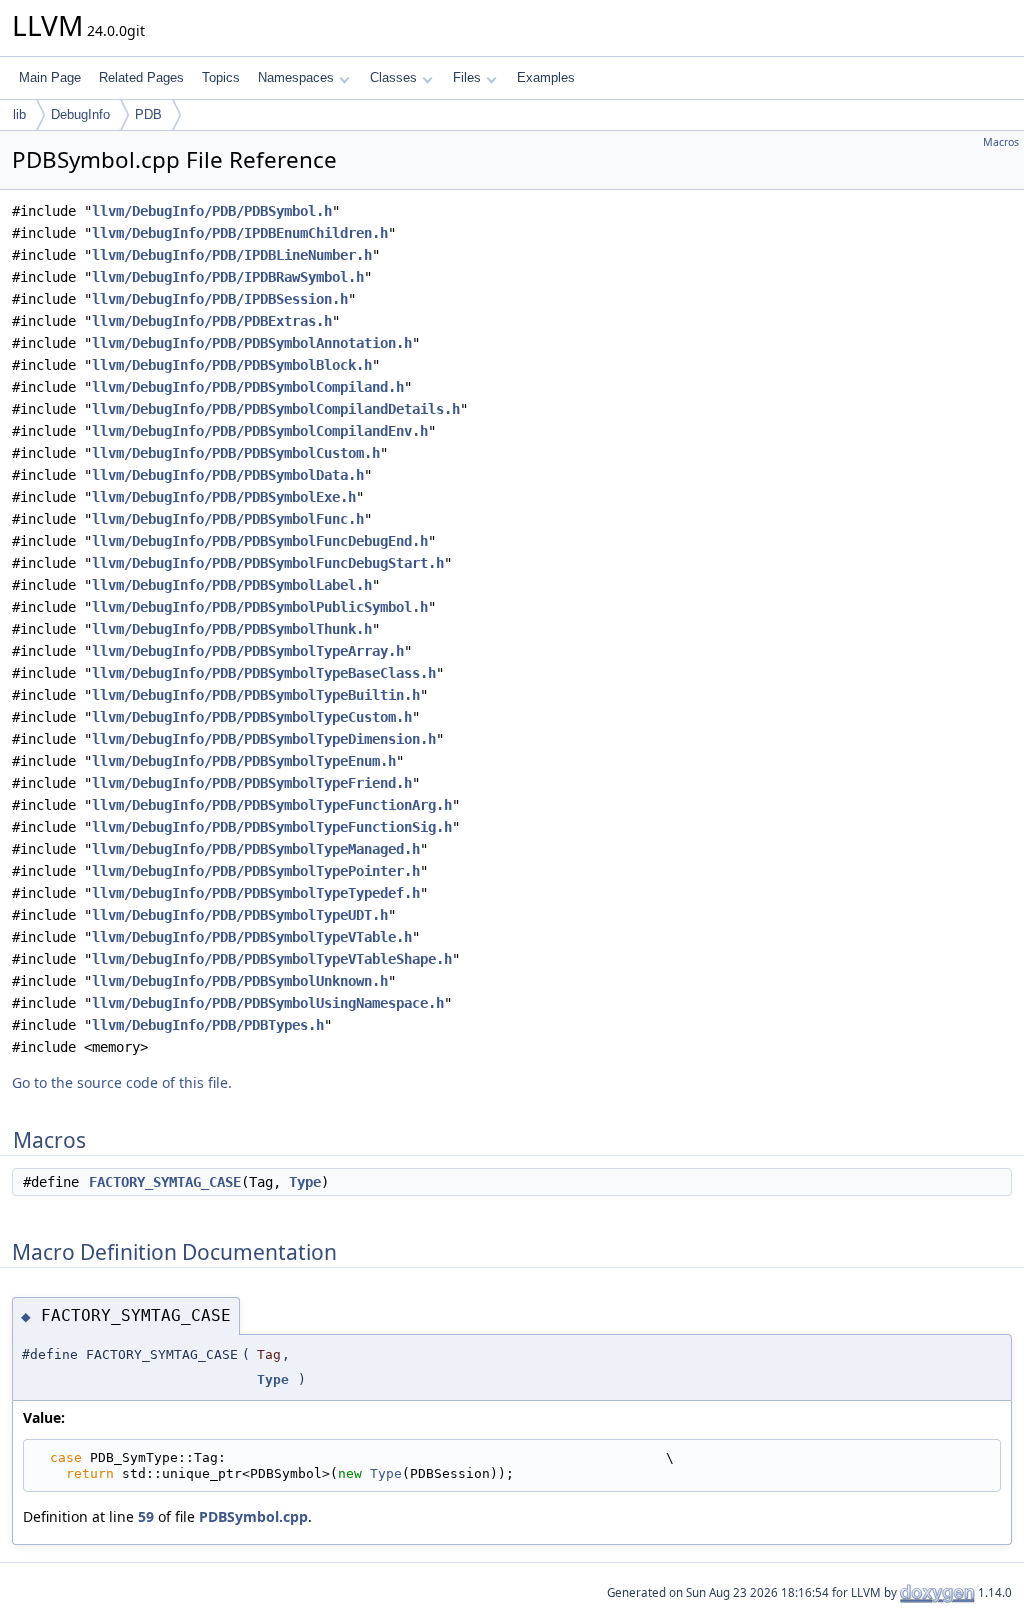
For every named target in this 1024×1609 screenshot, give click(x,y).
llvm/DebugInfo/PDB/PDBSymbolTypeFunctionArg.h (272, 805)
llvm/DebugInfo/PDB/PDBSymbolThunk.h (232, 629)
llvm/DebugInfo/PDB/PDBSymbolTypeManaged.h (256, 849)
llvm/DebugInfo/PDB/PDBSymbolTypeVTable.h (252, 937)
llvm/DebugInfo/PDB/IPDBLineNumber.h (232, 255)
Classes (393, 77)
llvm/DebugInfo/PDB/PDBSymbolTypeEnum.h (244, 761)
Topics (221, 77)
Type (305, 1182)
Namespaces (296, 77)
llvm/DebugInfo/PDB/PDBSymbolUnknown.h (240, 981)
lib (19, 114)
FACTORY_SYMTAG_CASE (165, 1182)
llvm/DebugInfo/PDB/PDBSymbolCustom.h (236, 453)
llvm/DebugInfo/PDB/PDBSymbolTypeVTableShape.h (272, 959)
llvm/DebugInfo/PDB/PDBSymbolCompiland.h (248, 387)
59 (146, 1516)
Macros (1001, 142)
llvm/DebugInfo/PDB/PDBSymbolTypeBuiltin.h (256, 695)
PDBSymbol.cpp (253, 1516)
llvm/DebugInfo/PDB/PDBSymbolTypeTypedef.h (256, 893)
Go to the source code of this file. (122, 1082)
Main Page (50, 77)
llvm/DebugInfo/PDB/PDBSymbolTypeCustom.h (252, 717)
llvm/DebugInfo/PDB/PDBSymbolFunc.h (228, 519)
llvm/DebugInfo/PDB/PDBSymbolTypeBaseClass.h (264, 673)
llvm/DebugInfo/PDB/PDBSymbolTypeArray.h (248, 651)
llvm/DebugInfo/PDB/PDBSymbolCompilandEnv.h (260, 431)
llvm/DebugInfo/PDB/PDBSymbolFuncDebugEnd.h (260, 541)
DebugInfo (80, 114)
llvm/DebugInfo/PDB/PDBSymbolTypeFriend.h (252, 783)
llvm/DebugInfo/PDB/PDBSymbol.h (212, 211)
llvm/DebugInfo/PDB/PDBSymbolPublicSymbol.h (260, 607)
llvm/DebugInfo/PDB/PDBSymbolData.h (228, 475)
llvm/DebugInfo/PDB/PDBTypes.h (208, 1025)
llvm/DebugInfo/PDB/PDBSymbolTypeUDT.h (240, 915)
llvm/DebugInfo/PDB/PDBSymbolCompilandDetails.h (276, 409)
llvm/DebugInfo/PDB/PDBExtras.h (212, 321)
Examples (546, 77)
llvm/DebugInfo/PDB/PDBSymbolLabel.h (232, 585)
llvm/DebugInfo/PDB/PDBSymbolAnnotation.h (252, 343)
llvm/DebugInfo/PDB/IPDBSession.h (220, 299)
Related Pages (141, 77)
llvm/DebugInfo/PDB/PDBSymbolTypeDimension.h (264, 739)
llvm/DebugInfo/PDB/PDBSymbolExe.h (224, 497)
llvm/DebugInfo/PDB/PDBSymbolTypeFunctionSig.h (272, 827)
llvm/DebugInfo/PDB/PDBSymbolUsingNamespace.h (268, 1003)
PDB (148, 114)
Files (467, 77)
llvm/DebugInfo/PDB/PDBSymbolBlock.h (232, 365)
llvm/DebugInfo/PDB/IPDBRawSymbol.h (228, 277)
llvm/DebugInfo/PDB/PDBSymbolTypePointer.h (256, 871)
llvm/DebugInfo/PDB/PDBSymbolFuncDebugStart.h (268, 563)
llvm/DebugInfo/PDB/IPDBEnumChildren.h (240, 233)
